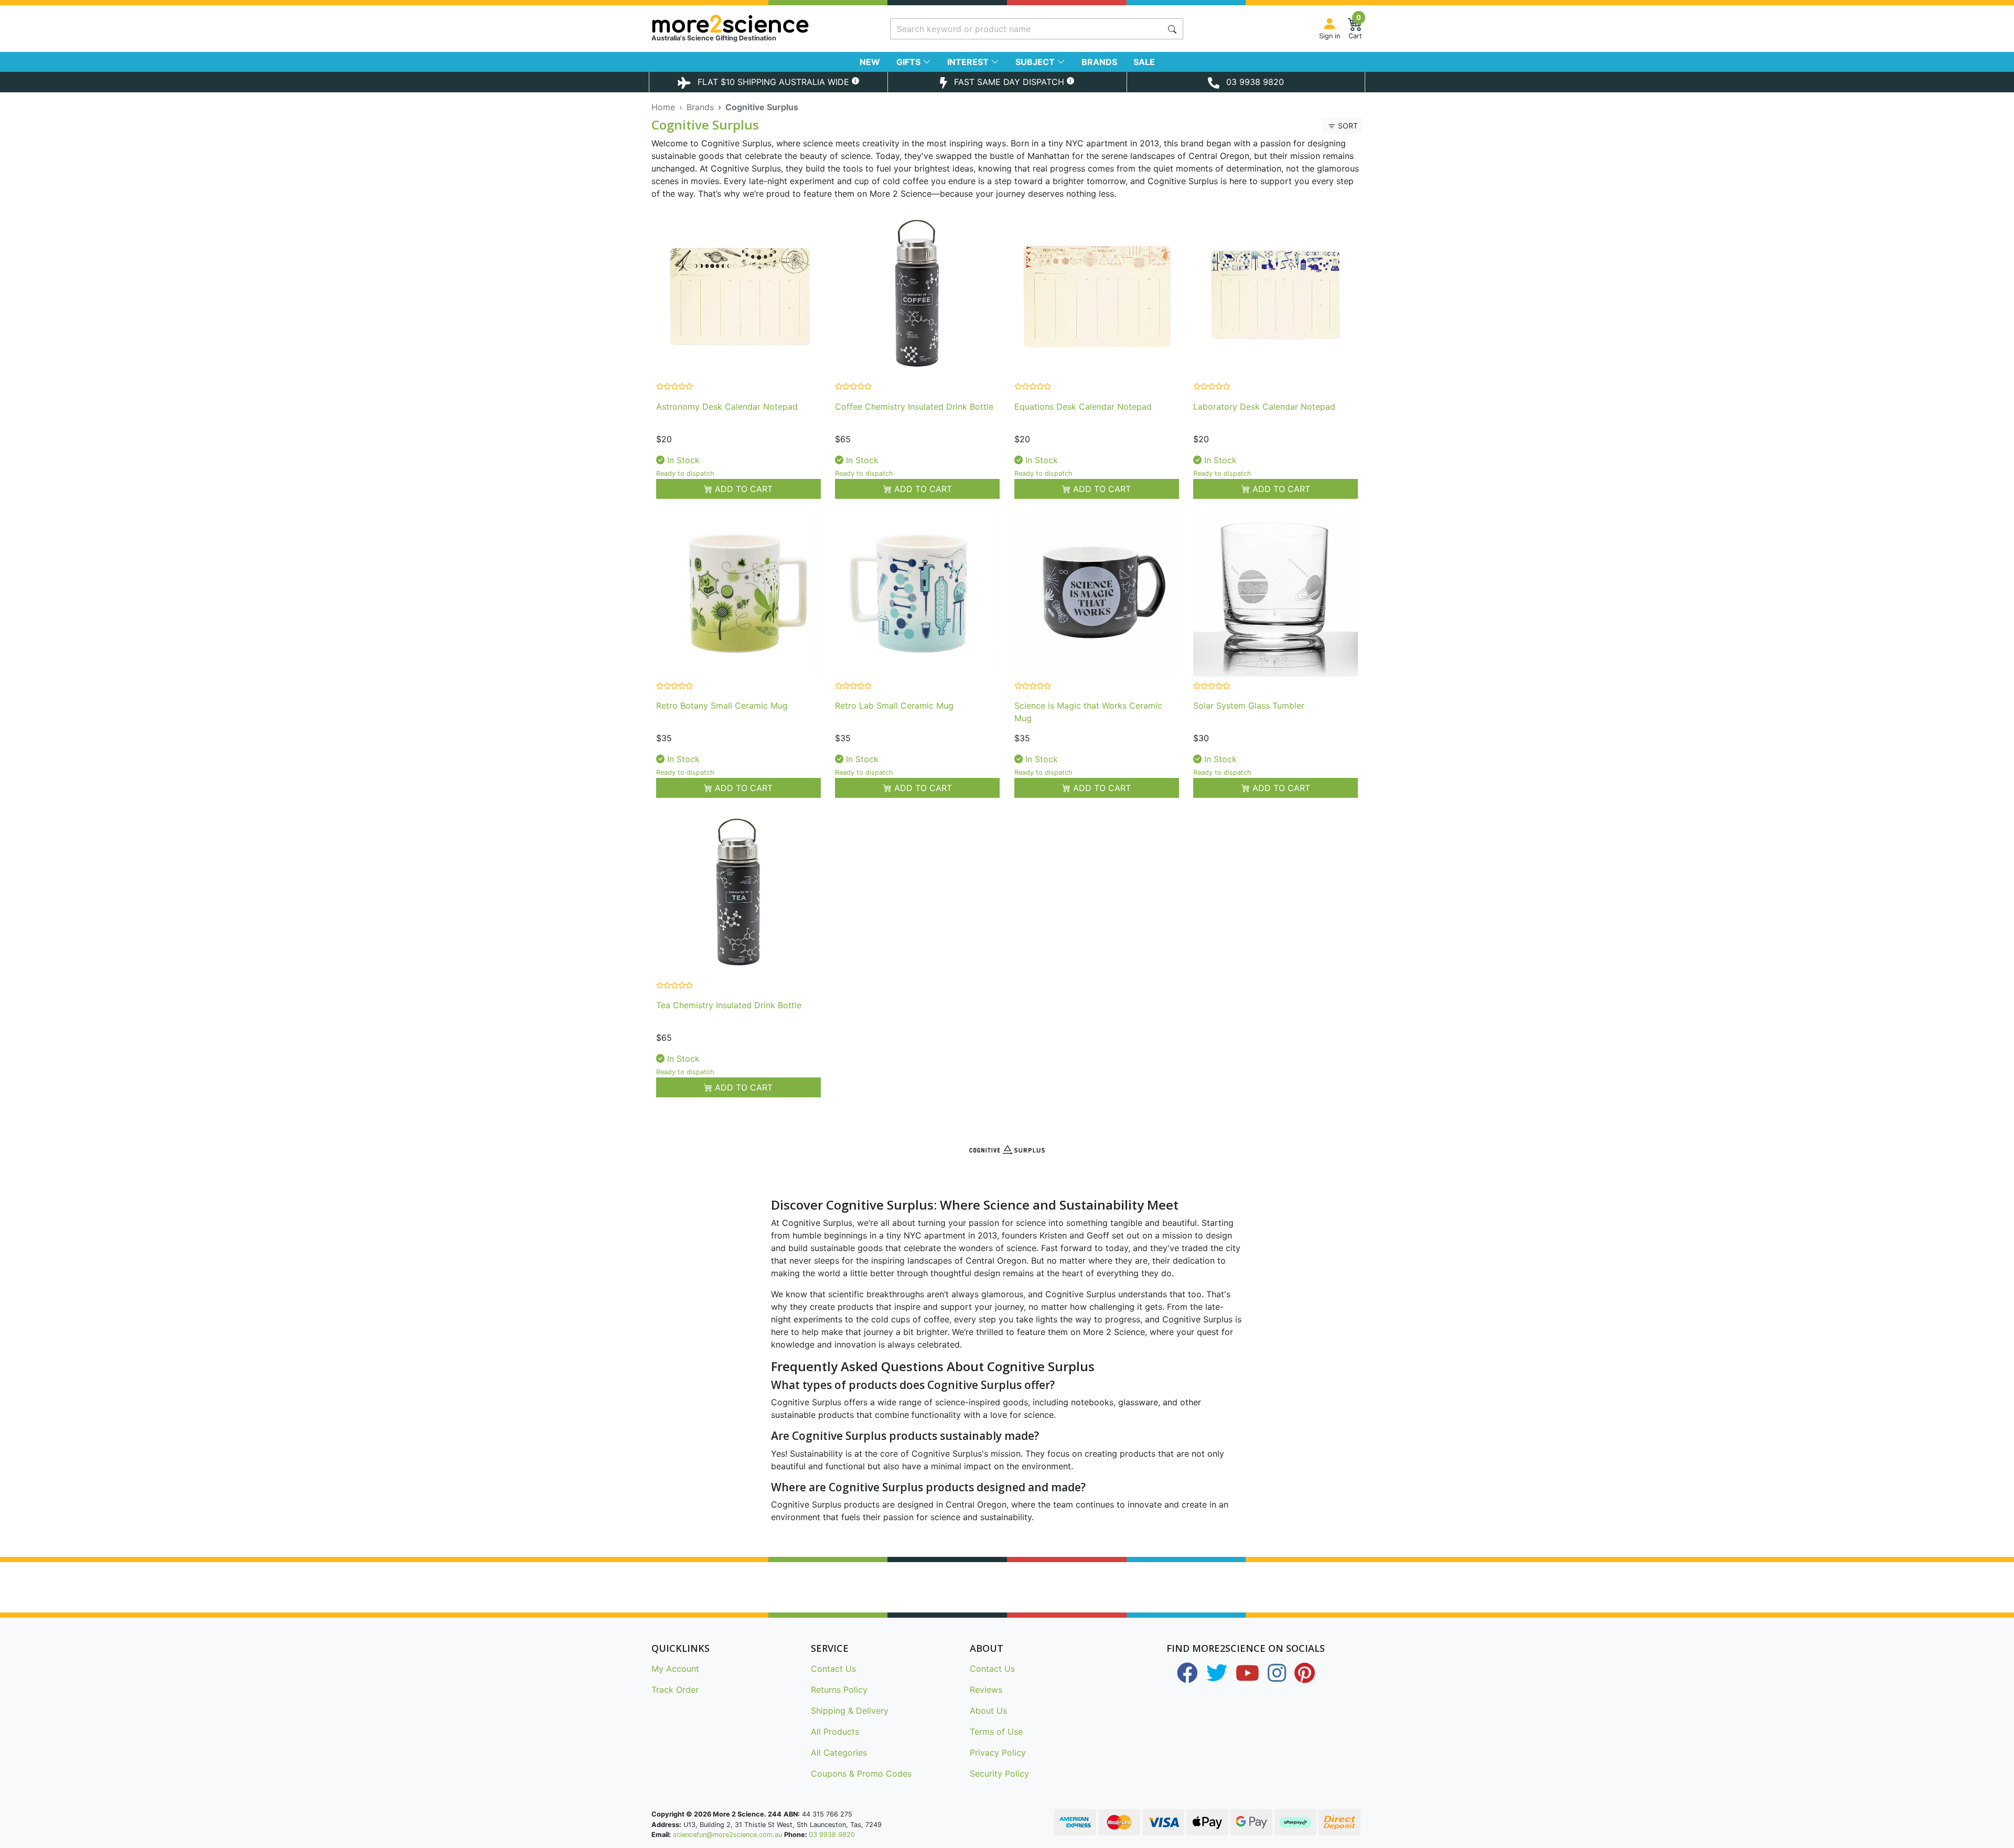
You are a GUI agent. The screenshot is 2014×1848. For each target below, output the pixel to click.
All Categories (839, 1753)
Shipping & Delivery (850, 1711)
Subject (1036, 62)
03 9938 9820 (832, 1835)
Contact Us (833, 1669)
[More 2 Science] (768, 24)
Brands (1099, 62)
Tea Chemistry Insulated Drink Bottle (729, 1005)
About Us (988, 1711)
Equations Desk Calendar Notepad (1083, 407)
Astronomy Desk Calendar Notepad (727, 407)
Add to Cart (742, 489)
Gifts (909, 62)
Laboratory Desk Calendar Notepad (1264, 407)
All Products (835, 1732)
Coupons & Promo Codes (861, 1774)
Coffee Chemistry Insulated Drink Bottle (914, 407)
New (870, 62)
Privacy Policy (998, 1753)
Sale (1144, 62)
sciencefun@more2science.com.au (727, 1835)
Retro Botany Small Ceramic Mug (722, 706)
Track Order (675, 1690)
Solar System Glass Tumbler (1249, 706)
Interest (969, 62)
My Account (675, 1669)
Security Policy (999, 1774)
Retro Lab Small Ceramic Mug (894, 706)
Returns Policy (839, 1690)
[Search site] (1172, 29)
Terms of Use (996, 1732)
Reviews (986, 1690)
